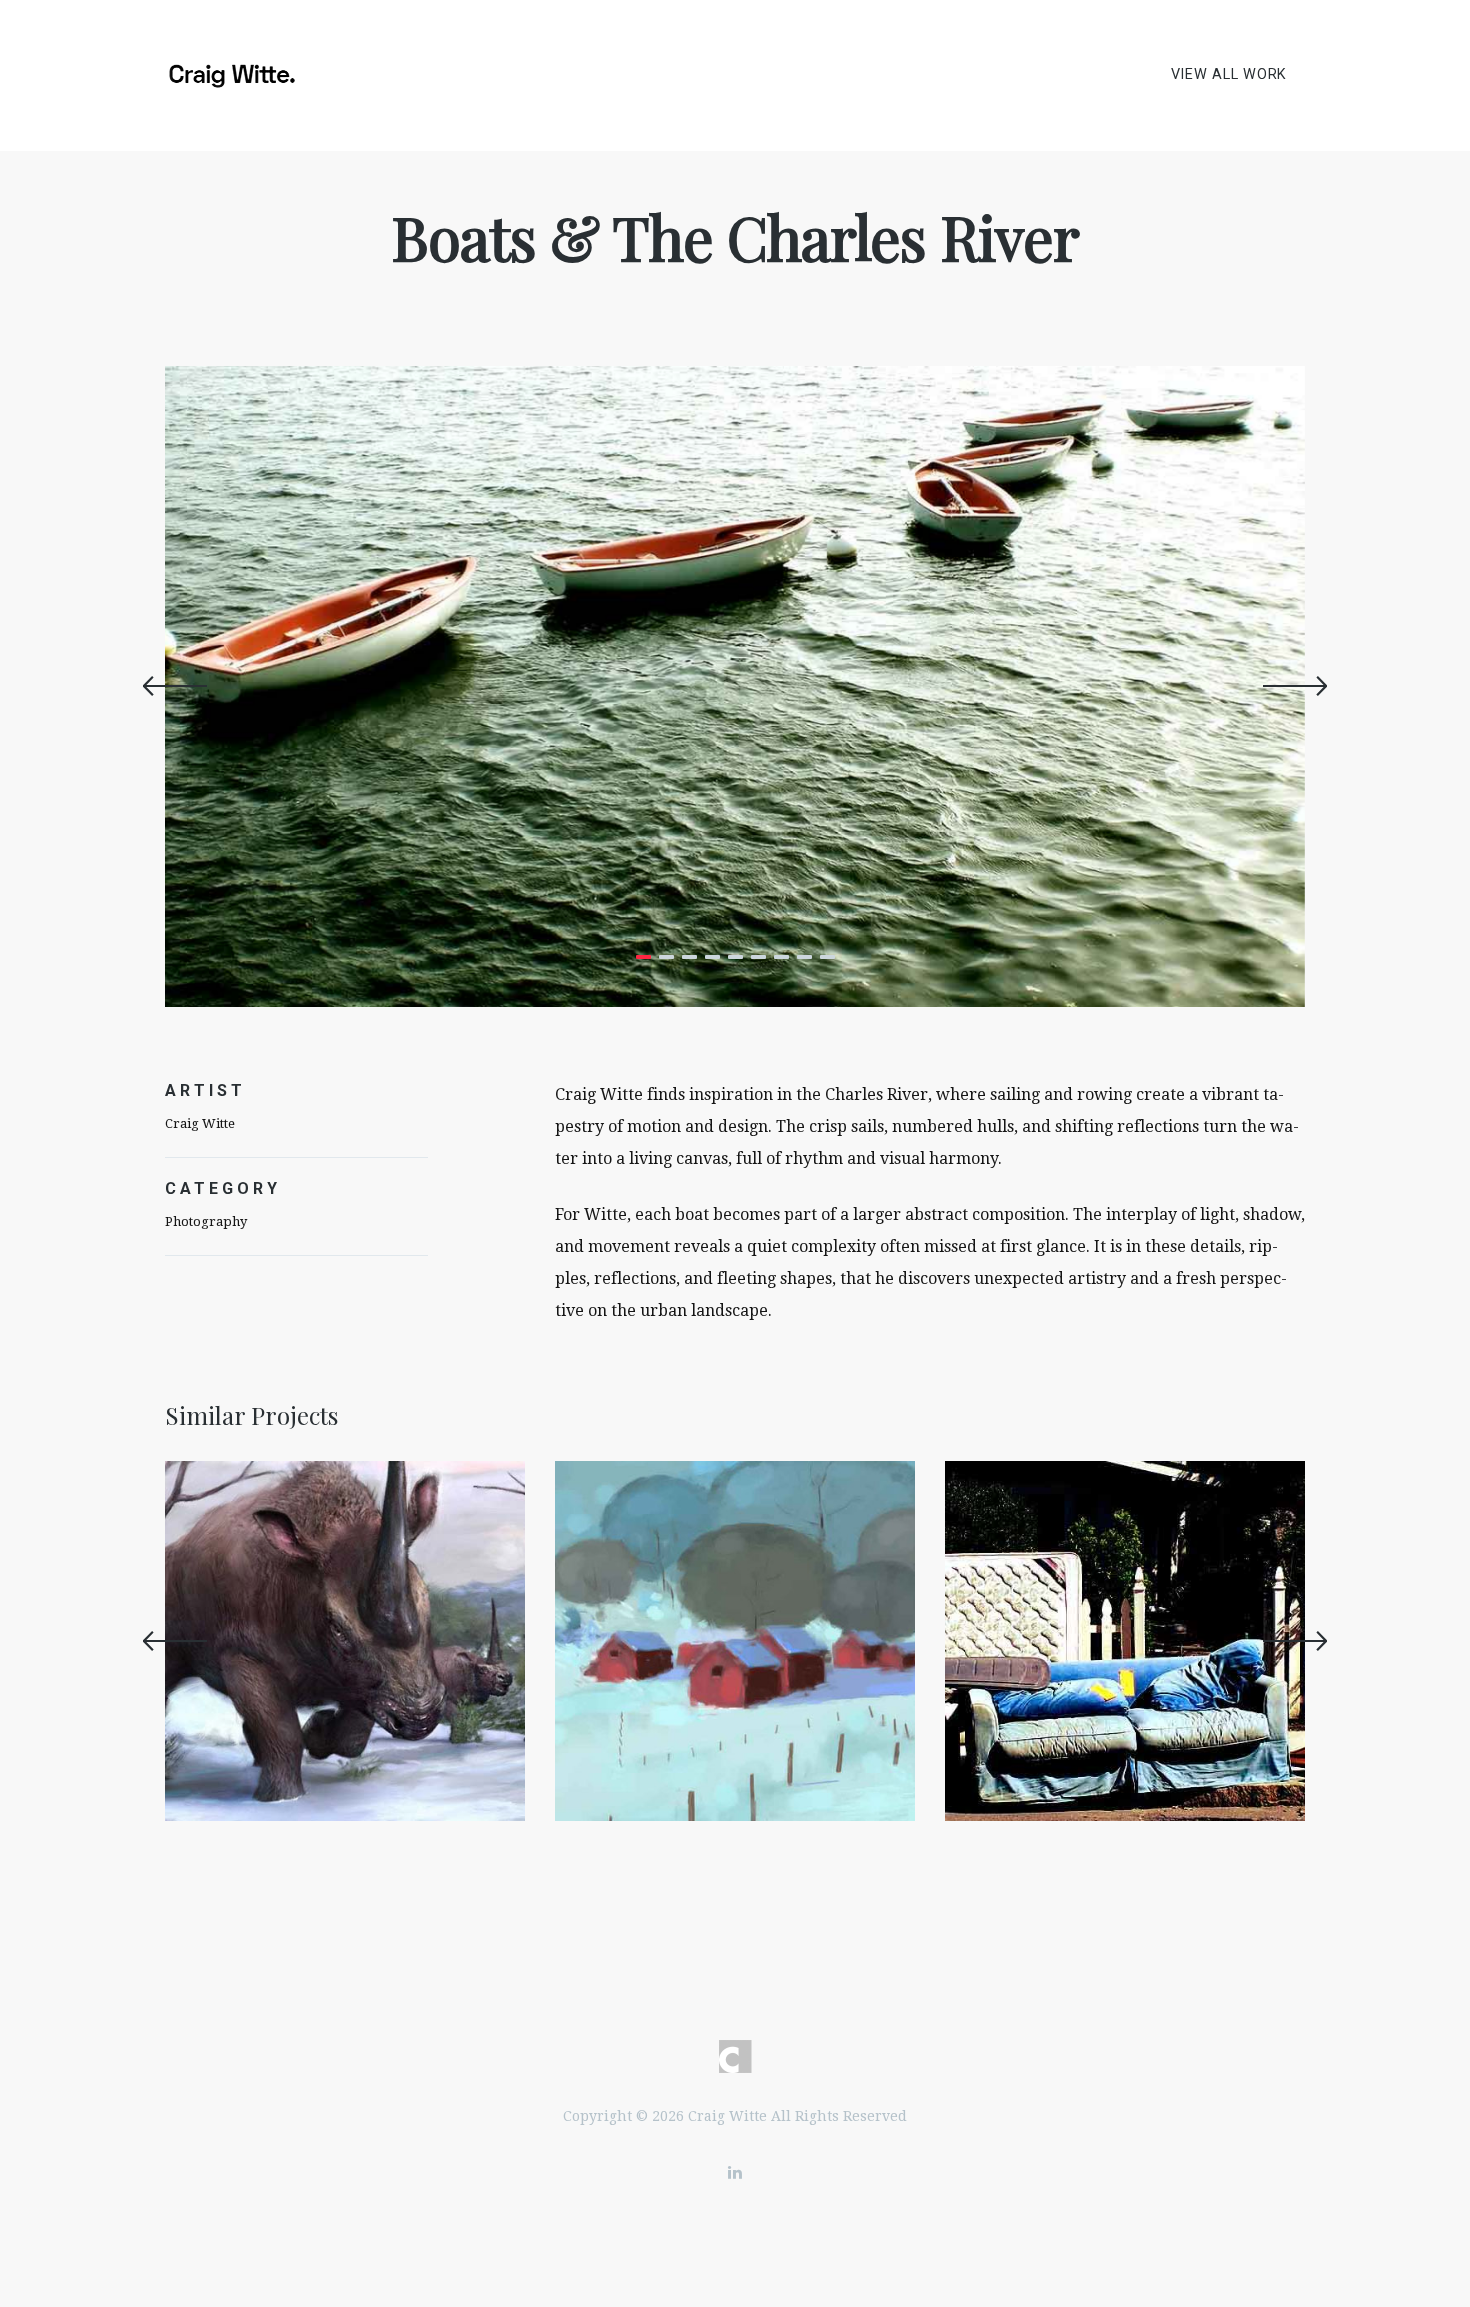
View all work (1229, 74)
